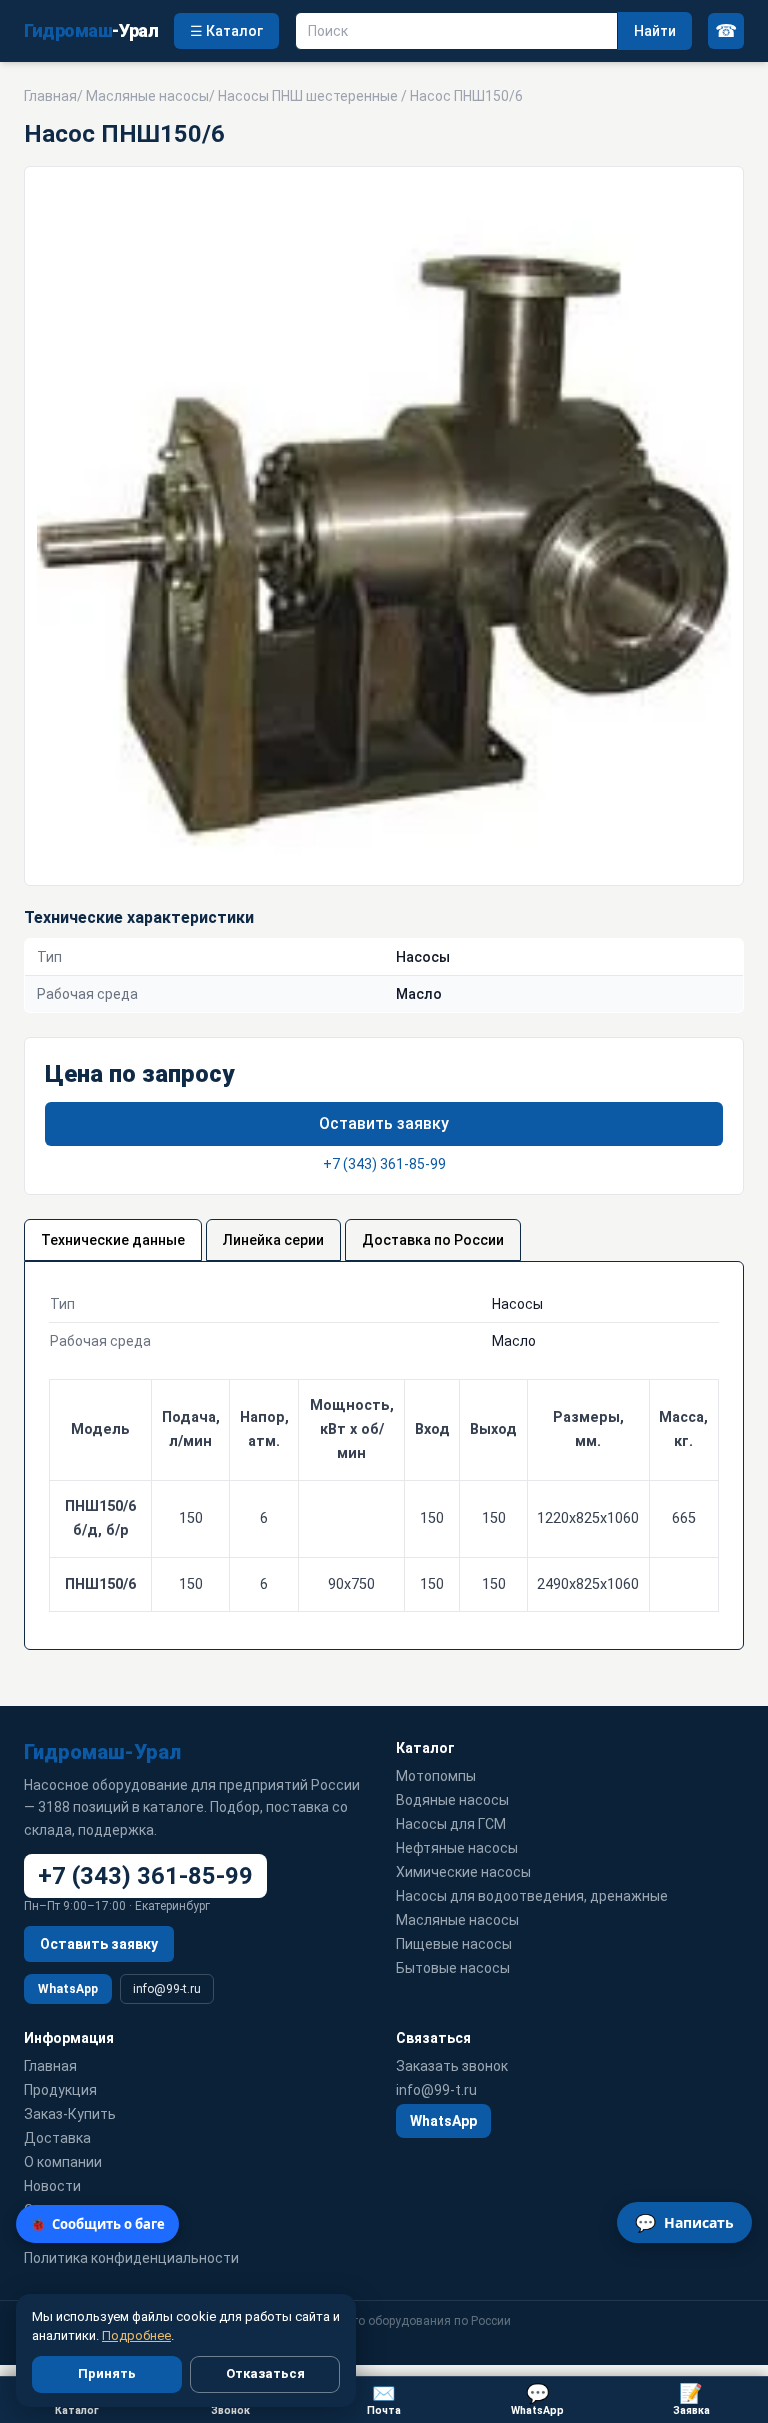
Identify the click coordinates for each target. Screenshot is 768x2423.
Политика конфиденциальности (131, 2258)
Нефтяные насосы (457, 1848)
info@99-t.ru (167, 1989)
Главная (50, 96)
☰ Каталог (226, 31)
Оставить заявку (384, 1123)
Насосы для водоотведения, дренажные (532, 1896)
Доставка (57, 2138)
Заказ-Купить (70, 2114)
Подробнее (136, 2335)
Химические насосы (463, 1872)
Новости (52, 2186)
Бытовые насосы (453, 1968)
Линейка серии (273, 1240)
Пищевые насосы (454, 1944)
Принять (107, 2373)
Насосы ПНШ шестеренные (308, 96)
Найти (655, 31)
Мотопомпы (436, 1776)
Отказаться (265, 2373)
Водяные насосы (452, 1800)
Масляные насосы (147, 96)
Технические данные (113, 1240)
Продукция (60, 2090)
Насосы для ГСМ (451, 1824)
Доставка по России (433, 1240)
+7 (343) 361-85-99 (384, 1164)
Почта (384, 2399)
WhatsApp (68, 1989)
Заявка (691, 2399)
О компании (63, 2162)
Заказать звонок (452, 2066)
